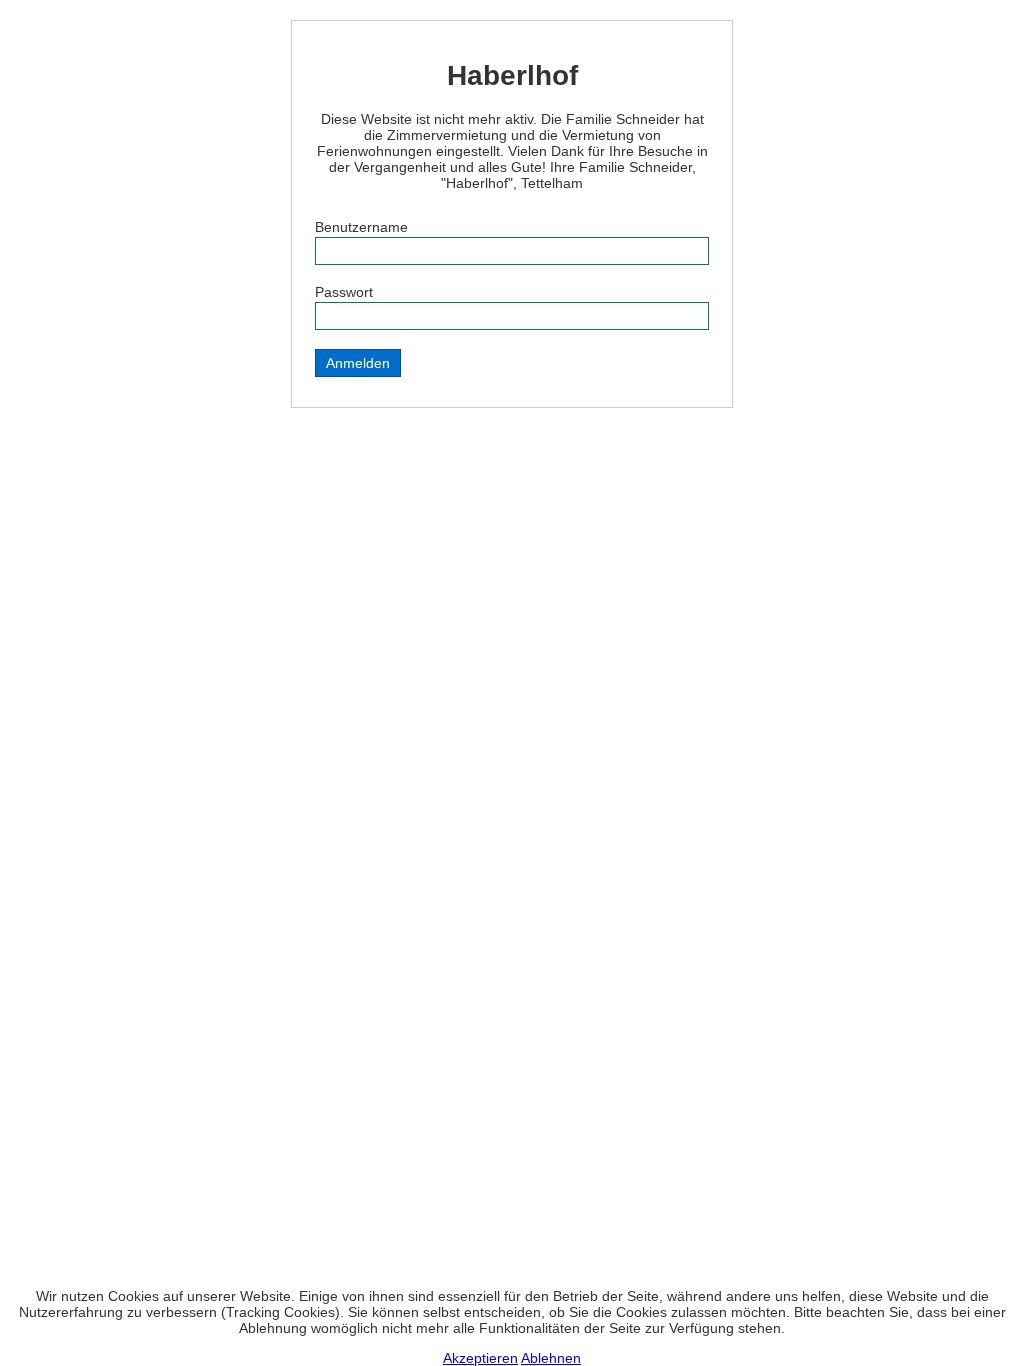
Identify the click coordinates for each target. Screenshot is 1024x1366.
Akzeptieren (480, 1358)
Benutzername (361, 227)
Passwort (344, 292)
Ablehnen (551, 1358)
